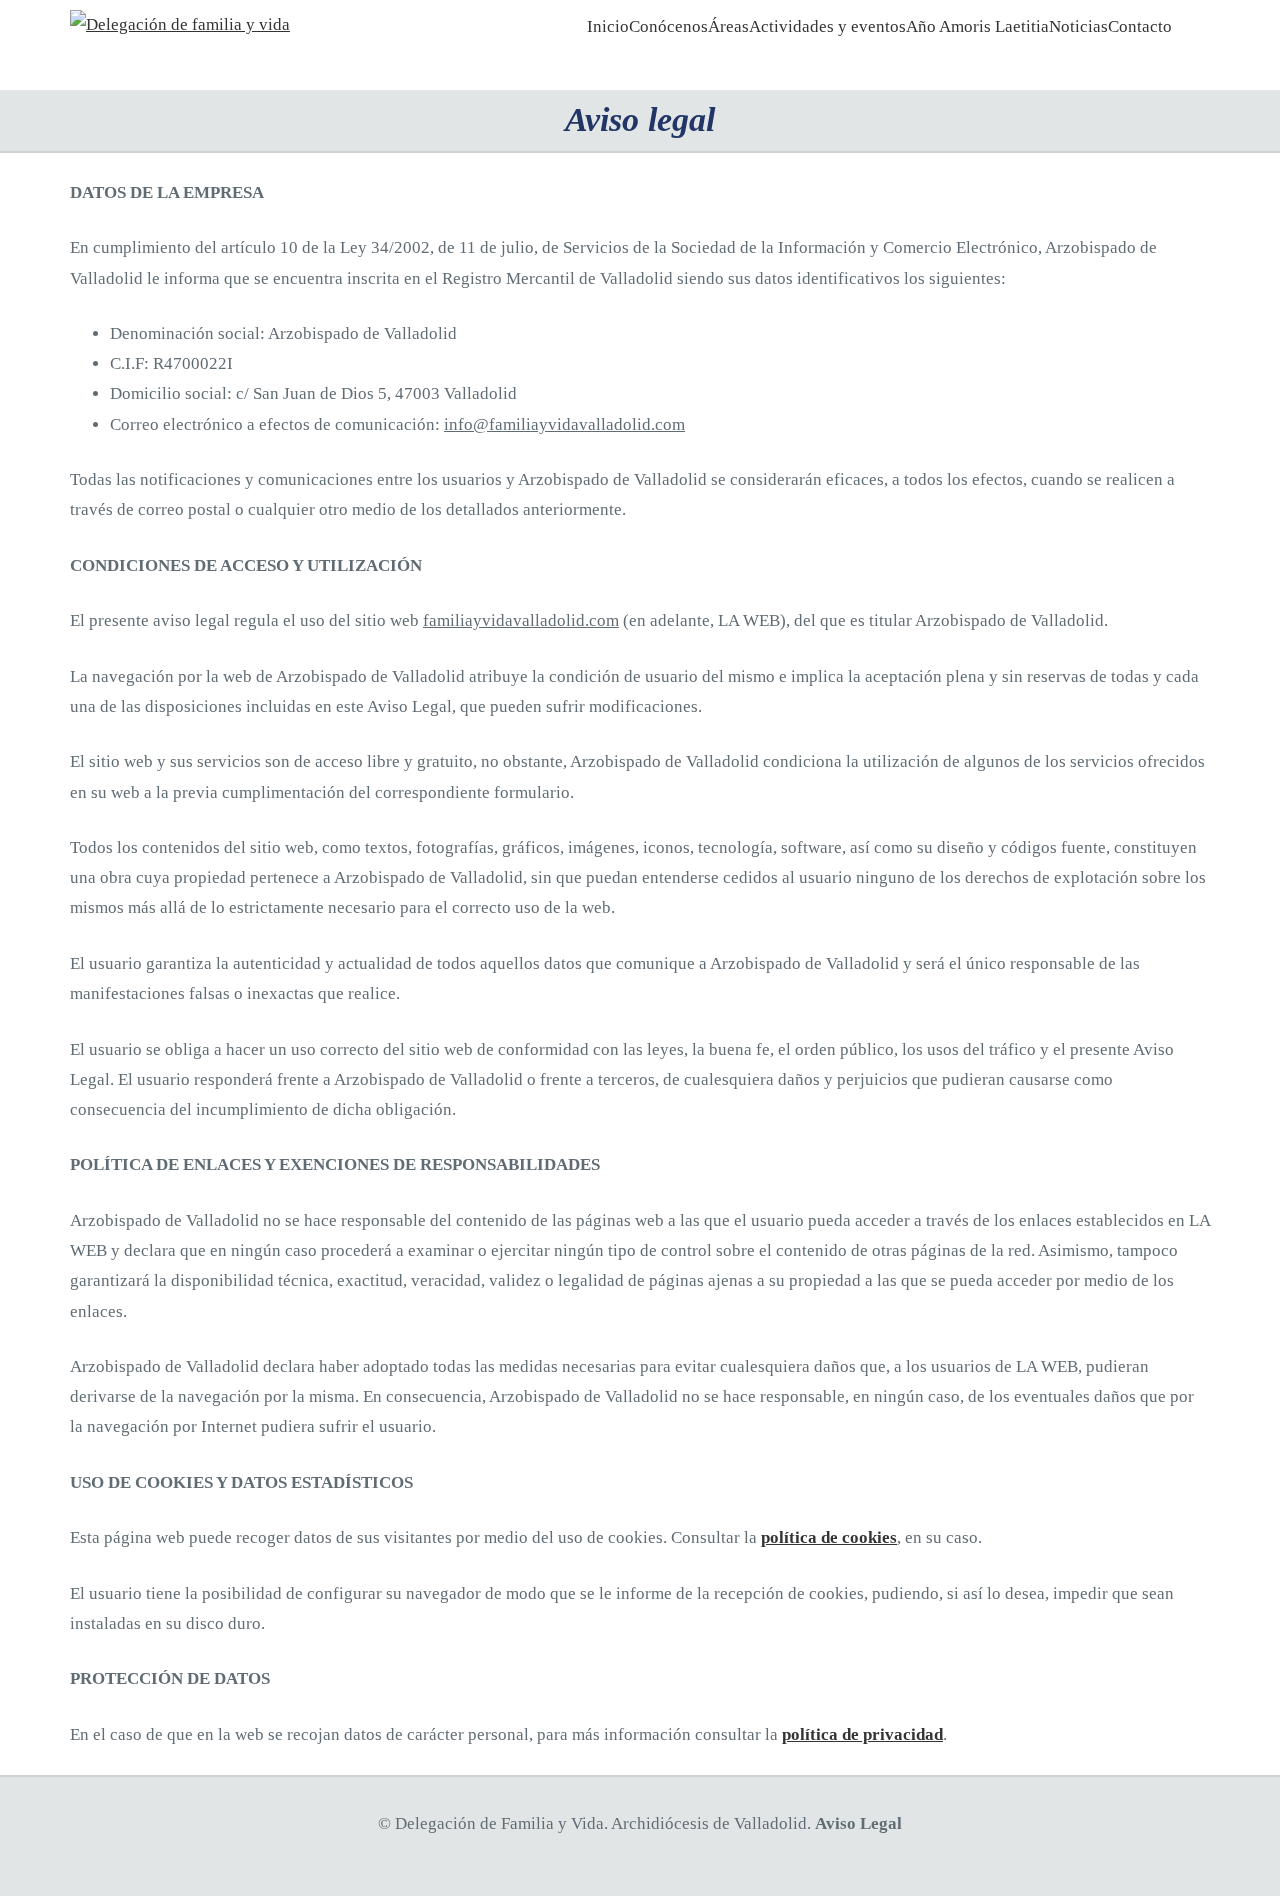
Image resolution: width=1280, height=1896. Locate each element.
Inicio (608, 26)
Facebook (1158, 52)
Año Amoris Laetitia (977, 26)
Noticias (1078, 26)
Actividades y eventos (827, 26)
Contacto (1140, 26)
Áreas (728, 26)
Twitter (1177, 52)
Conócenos (668, 26)
